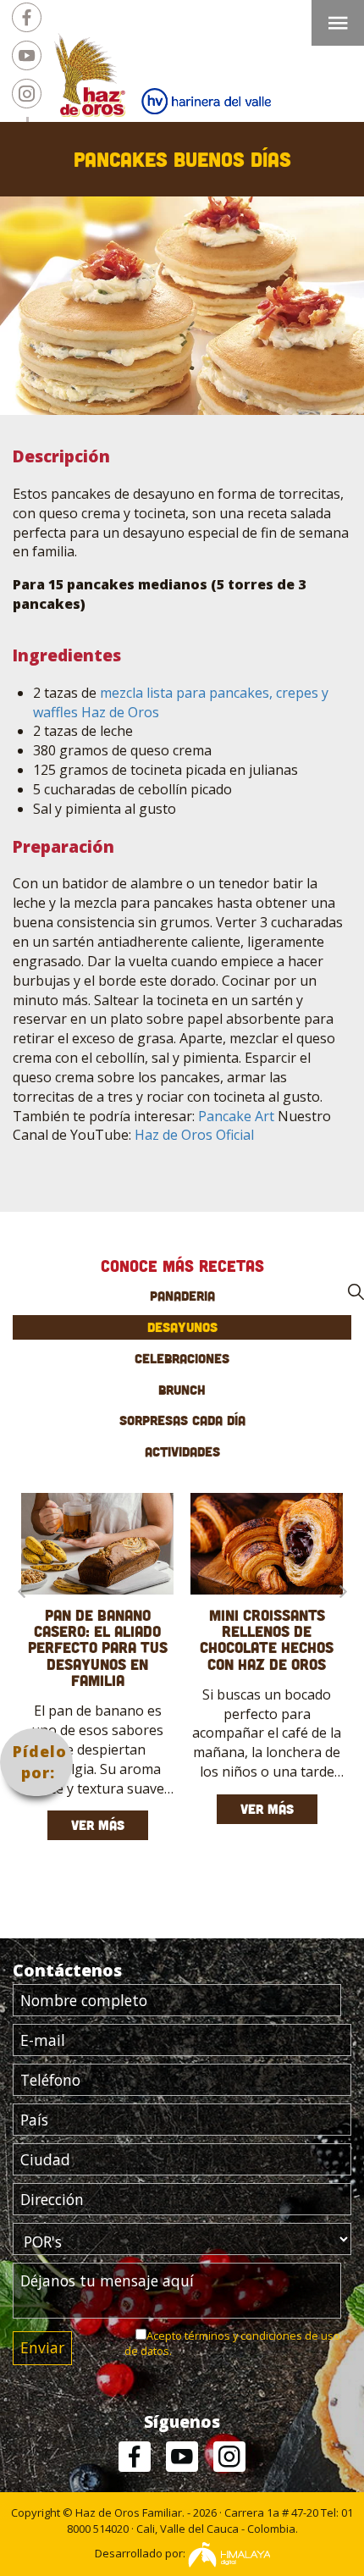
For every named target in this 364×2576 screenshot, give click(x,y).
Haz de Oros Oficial (194, 1135)
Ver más (98, 1825)
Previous (21, 1591)
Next (343, 1591)
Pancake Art (236, 1116)
